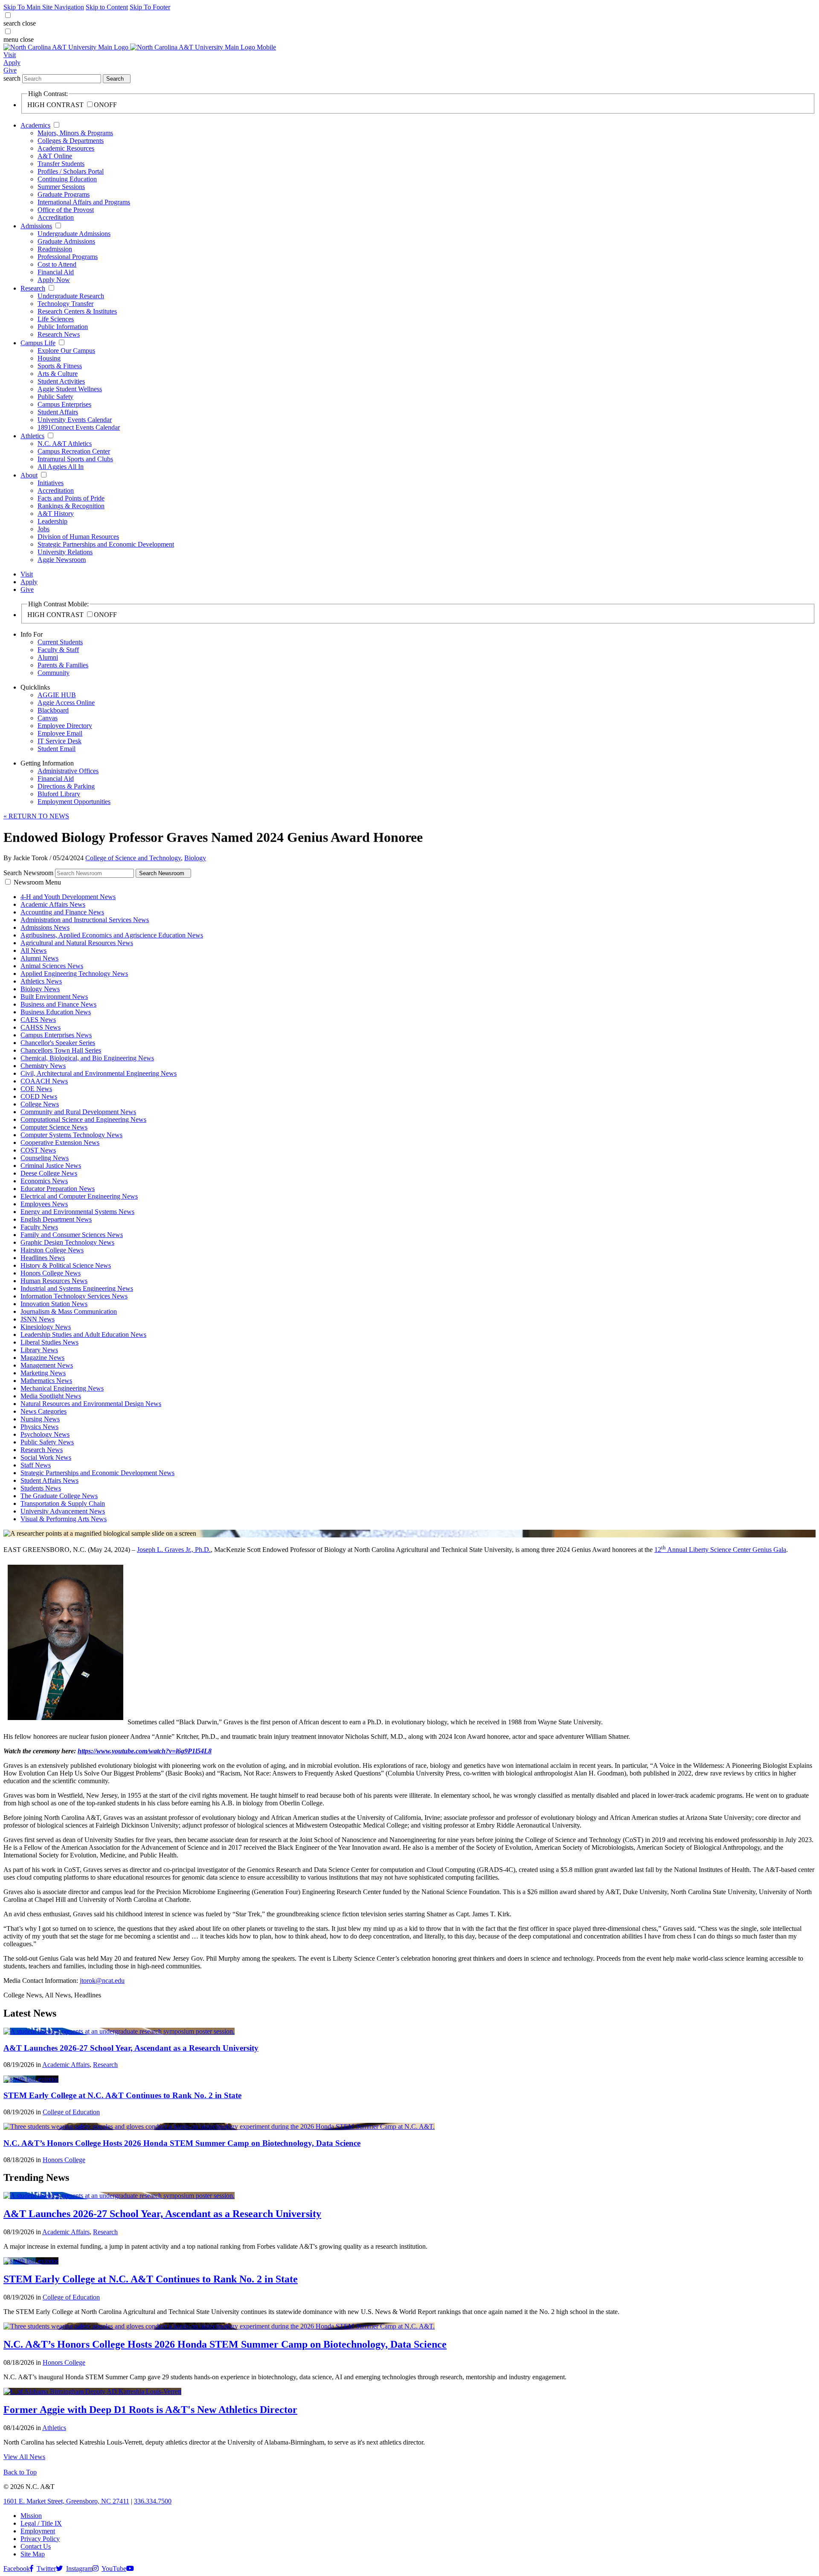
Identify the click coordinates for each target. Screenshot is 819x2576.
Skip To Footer (150, 7)
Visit (10, 55)
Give (10, 70)
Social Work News (46, 1457)
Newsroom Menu (37, 882)
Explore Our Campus (66, 351)
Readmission (55, 249)
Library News (39, 1350)
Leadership (52, 521)
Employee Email (60, 733)
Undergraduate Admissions (74, 234)
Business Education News (56, 1012)
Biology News (40, 989)
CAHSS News (41, 1027)
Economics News (44, 1181)
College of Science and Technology (133, 858)
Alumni (48, 657)
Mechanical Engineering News (62, 1388)
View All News (24, 2457)
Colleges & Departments (71, 141)
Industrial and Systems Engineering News (77, 1288)
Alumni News (39, 958)
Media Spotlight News (51, 1396)
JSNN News (38, 1319)
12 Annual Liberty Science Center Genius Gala (720, 1550)
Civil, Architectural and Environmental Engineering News (99, 1073)
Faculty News (39, 1227)
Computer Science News (54, 1127)
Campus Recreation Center (74, 451)
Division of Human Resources (78, 537)
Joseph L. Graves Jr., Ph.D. (174, 1550)
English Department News (56, 1219)
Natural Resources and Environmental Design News (91, 1404)
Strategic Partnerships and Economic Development (106, 544)
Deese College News (49, 1173)
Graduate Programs (64, 194)
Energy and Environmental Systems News (77, 1212)
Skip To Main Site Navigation (44, 7)
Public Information (63, 327)
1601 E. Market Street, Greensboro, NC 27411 (66, 2501)
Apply (12, 63)
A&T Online (55, 156)
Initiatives (51, 483)
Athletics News (41, 981)
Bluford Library (59, 794)
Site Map (33, 2554)
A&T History (56, 514)
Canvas (48, 718)
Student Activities (61, 381)
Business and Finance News (58, 1004)
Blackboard (53, 710)
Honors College (64, 2160)
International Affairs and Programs (84, 202)
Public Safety (55, 397)
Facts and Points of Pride (71, 498)
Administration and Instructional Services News (85, 920)
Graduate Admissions (66, 241)
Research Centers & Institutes (77, 311)
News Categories (44, 1411)
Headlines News (43, 1258)
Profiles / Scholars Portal (71, 171)
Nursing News (40, 1419)
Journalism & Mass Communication (69, 1311)
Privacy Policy (40, 2539)
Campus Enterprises (64, 404)
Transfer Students (61, 164)
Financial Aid (56, 272)
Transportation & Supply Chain (63, 1503)
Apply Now (54, 280)
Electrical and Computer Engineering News (79, 1196)
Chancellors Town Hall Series (61, 1050)
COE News (36, 1089)
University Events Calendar (75, 420)
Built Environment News (54, 997)
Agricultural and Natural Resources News (77, 943)
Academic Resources (66, 148)
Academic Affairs (66, 2065)
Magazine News (42, 1358)
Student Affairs (58, 412)
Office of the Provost (66, 210)
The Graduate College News (59, 1496)
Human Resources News (54, 1281)
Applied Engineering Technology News (74, 974)
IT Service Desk (60, 741)
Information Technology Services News (74, 1296)
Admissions (36, 226)
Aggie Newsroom (62, 560)
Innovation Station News (54, 1304)
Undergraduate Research (71, 296)
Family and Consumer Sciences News (72, 1235)
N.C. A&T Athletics (65, 444)
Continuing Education (67, 179)
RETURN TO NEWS (36, 816)
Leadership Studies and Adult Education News (83, 1335)
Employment (38, 2531)
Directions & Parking (66, 786)
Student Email (57, 749)
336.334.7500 (153, 2501)
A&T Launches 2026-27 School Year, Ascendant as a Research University (131, 2048)
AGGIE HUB (57, 695)
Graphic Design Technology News (67, 1242)
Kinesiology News (46, 1327)
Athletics (32, 436)
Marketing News (43, 1373)
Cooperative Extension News (60, 1142)
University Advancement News (63, 1511)
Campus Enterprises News (56, 1035)
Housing (49, 358)
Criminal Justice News (51, 1166)
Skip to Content (107, 7)
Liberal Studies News (49, 1342)
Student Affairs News (49, 1480)
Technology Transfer (65, 304)
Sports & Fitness (60, 366)
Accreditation (56, 217)
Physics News (39, 1427)
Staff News (36, 1465)
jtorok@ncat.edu (102, 1981)
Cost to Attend (57, 264)
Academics (35, 125)
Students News (41, 1488)
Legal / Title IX (41, 2523)
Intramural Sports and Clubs (75, 459)
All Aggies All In (61, 467)
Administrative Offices (68, 771)
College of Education (71, 2112)
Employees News (44, 1204)
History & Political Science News (66, 1265)
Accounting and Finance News (62, 912)
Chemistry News (43, 1066)
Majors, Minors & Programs (75, 133)
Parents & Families (63, 665)
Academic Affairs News (53, 904)
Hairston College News (52, 1250)
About (29, 475)
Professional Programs (68, 257)
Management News (47, 1365)
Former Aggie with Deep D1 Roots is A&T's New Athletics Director (150, 2410)
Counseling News (45, 1158)
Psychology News (45, 1434)
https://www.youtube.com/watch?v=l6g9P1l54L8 (145, 1751)
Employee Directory (65, 726)
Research (33, 288)
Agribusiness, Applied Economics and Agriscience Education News (112, 935)
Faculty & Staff (58, 650)
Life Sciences (56, 319)
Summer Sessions (61, 187)
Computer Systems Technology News (71, 1135)
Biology (195, 858)
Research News (59, 334)
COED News (39, 1096)
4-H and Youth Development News (68, 897)
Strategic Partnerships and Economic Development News (97, 1473)
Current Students (60, 642)
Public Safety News (47, 1442)
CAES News (38, 1020)
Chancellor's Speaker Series (58, 1043)
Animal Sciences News (52, 966)
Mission (31, 2516)
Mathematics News (46, 1381)
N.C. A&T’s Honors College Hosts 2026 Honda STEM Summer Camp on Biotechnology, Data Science (182, 2143)
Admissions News (45, 927)
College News (40, 1104)
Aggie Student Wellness (70, 389)
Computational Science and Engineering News (83, 1119)
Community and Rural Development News (78, 1112)
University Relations (65, 552)
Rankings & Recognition (71, 506)
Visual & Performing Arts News (64, 1519)
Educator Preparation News (58, 1189)
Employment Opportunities (74, 802)
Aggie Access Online (66, 703)
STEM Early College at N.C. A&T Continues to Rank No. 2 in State (122, 2095)
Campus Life (38, 343)
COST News (38, 1150)
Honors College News (51, 1273)
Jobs (44, 529)
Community (54, 673)
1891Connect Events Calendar (79, 427)
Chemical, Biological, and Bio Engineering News (87, 1058)
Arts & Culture (58, 374)
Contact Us (36, 2546)
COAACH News (44, 1081)
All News (33, 950)
